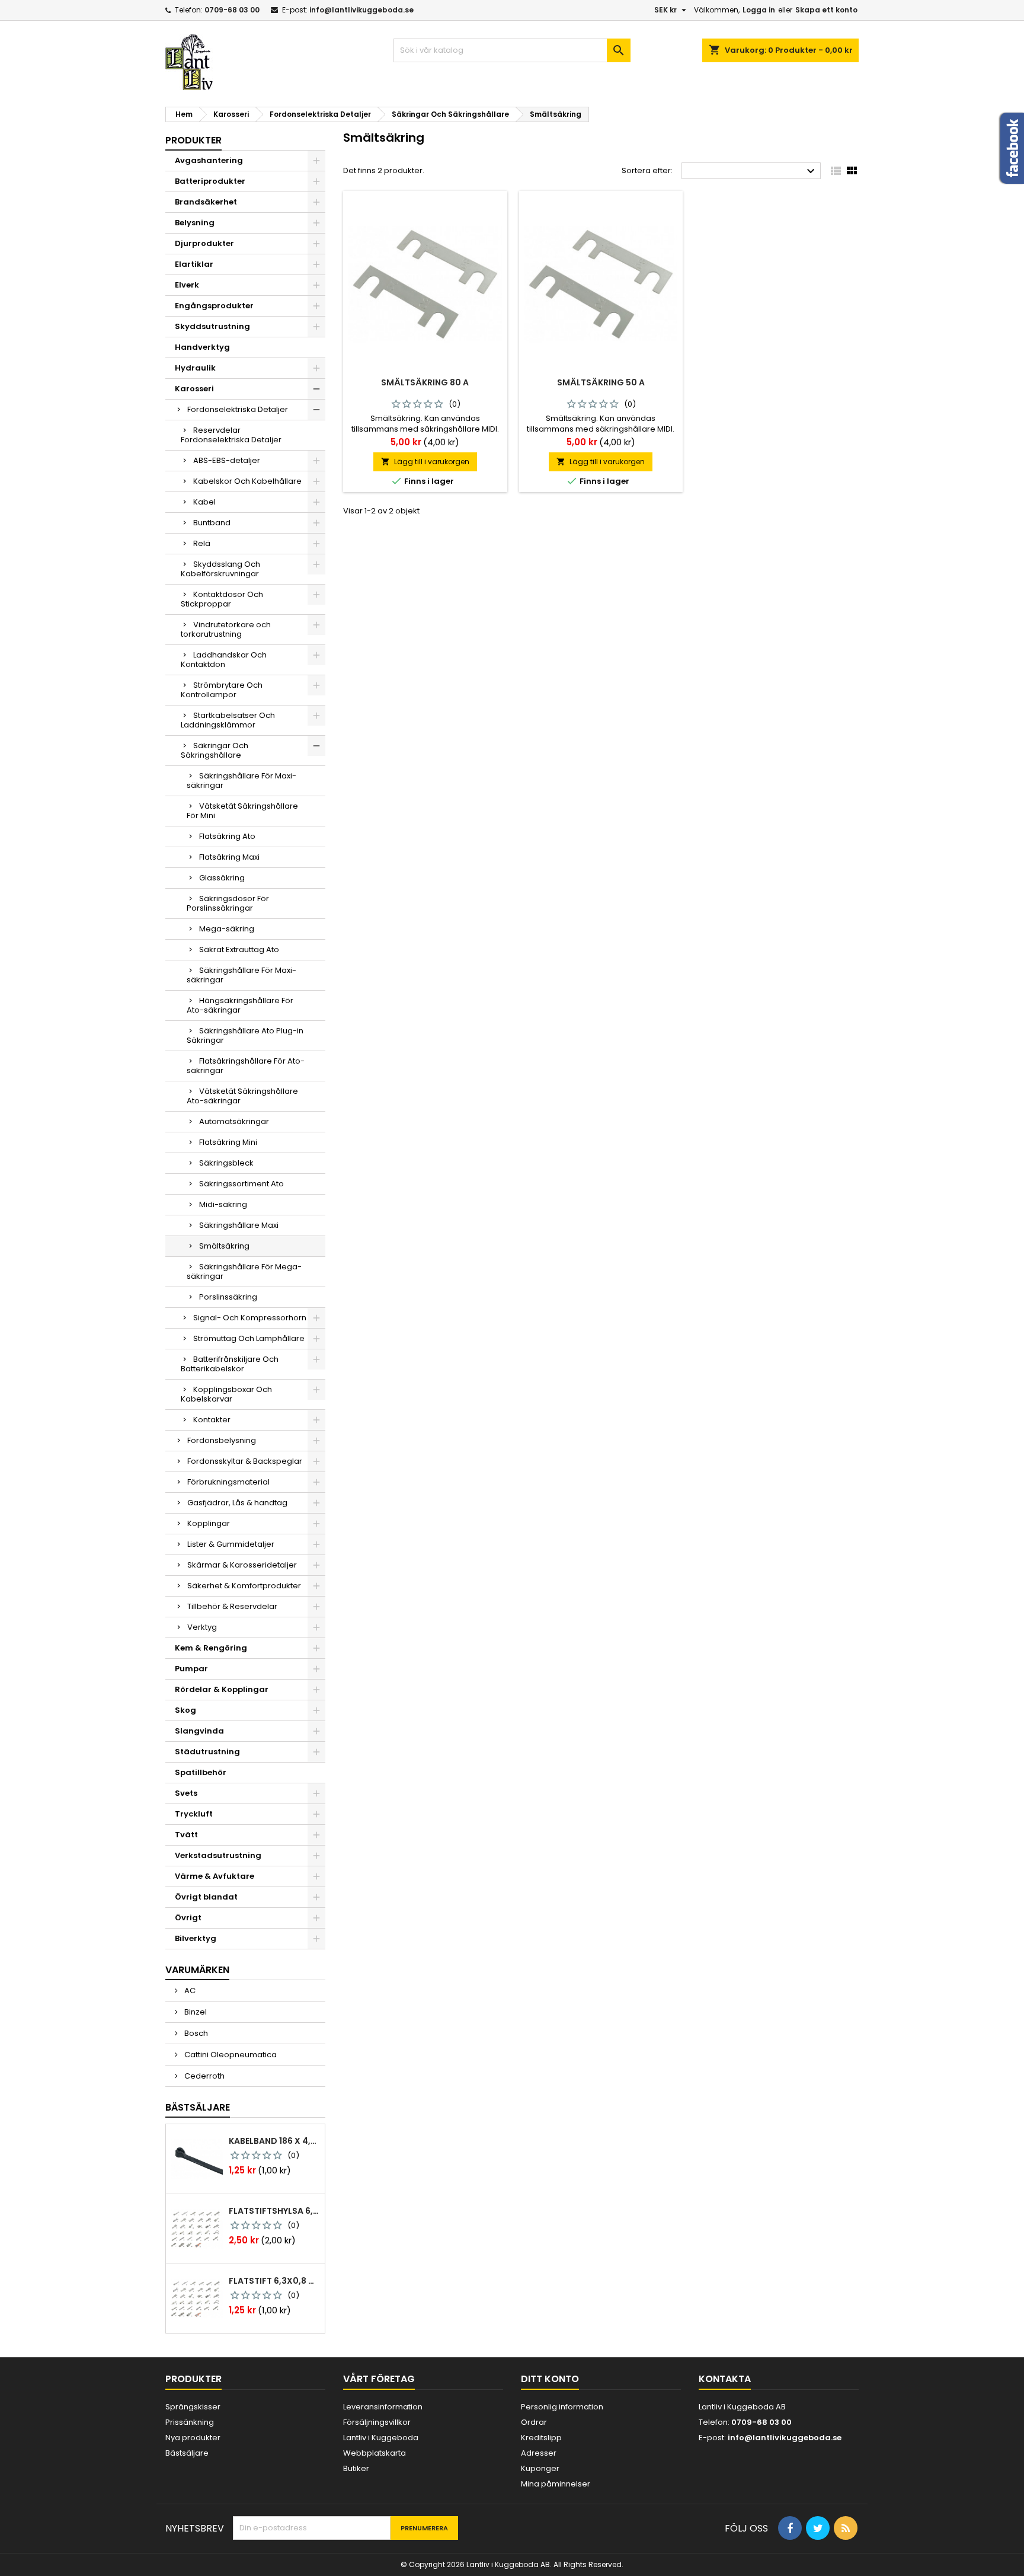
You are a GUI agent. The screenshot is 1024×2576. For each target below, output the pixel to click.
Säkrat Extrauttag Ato (239, 949)
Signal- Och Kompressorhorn (250, 1318)
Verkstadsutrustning (218, 1855)
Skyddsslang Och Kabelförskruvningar (220, 569)
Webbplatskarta (375, 2453)
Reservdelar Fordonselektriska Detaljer (231, 435)
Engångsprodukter (214, 306)
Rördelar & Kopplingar (222, 1689)
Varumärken (197, 1970)
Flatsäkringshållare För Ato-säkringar (246, 1066)
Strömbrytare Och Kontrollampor (222, 690)
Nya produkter (193, 2438)
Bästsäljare (198, 2107)
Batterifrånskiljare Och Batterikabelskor (230, 1364)
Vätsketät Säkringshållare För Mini (242, 811)
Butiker (356, 2468)
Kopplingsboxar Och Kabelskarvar (226, 1394)
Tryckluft (194, 1814)
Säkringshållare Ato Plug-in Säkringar (245, 1035)
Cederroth (204, 2076)
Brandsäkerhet (206, 202)
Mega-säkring (227, 929)
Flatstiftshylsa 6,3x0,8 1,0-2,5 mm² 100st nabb (274, 2211)
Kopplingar (209, 1523)
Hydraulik (195, 368)
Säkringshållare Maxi (239, 1225)
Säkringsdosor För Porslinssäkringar (228, 903)
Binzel (195, 2012)
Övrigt (188, 1918)
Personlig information (562, 2407)
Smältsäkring (224, 1246)
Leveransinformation (383, 2407)
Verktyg (202, 1627)
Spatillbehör (201, 1772)
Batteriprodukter (210, 181)
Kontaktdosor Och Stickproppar (222, 599)
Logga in (759, 10)
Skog (185, 1710)
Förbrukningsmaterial (228, 1482)
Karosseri (194, 389)
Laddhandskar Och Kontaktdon (224, 660)
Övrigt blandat (206, 1897)
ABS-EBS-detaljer (227, 460)
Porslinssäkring (228, 1297)
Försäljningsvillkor (377, 2422)
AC (189, 1991)
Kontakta (725, 2379)
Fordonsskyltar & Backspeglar (245, 1461)
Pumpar (191, 1669)
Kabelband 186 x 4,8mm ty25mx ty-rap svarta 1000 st (274, 2141)
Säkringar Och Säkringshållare (215, 750)
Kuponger (540, 2468)
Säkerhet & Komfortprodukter (244, 1586)
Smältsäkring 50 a (601, 382)
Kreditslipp (541, 2438)
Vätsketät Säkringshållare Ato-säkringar (242, 1096)
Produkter (193, 140)
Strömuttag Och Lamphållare (249, 1338)
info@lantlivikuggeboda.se (361, 10)
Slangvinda (199, 1731)
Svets (186, 1793)
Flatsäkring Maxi (229, 857)
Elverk (187, 285)
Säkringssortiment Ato (241, 1184)
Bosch (195, 2033)
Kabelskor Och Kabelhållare (247, 481)
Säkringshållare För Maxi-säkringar (241, 781)
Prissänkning (190, 2422)
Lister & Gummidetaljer (231, 1544)
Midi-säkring (223, 1204)
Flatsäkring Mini (228, 1142)
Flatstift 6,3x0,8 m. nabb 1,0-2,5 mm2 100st (274, 2281)
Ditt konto (550, 2379)
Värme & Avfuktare (215, 1876)
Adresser (539, 2453)
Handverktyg (202, 347)
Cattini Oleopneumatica (230, 2055)
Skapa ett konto (826, 10)
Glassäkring (222, 878)
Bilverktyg (196, 1938)
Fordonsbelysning (222, 1440)
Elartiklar (194, 264)
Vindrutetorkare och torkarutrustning (226, 629)
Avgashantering (209, 160)
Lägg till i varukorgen (425, 462)
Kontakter (212, 1420)
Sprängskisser (193, 2407)
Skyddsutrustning (212, 326)
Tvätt (186, 1835)
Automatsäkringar (234, 1121)
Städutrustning (207, 1752)
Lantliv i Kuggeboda (381, 2438)
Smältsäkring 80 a (425, 382)
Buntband (212, 523)
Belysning (195, 223)
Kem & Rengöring (211, 1648)
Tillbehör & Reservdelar (232, 1606)
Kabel (204, 502)
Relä (202, 543)
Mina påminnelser (556, 2484)
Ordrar (534, 2422)
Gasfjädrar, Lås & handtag (237, 1503)
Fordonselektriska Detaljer (238, 409)
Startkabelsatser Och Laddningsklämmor (228, 720)
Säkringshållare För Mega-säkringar (244, 1271)
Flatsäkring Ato (227, 836)
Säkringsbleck (226, 1163)
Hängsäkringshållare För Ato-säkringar (240, 1005)
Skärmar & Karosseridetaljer (242, 1565)
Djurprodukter (204, 243)
